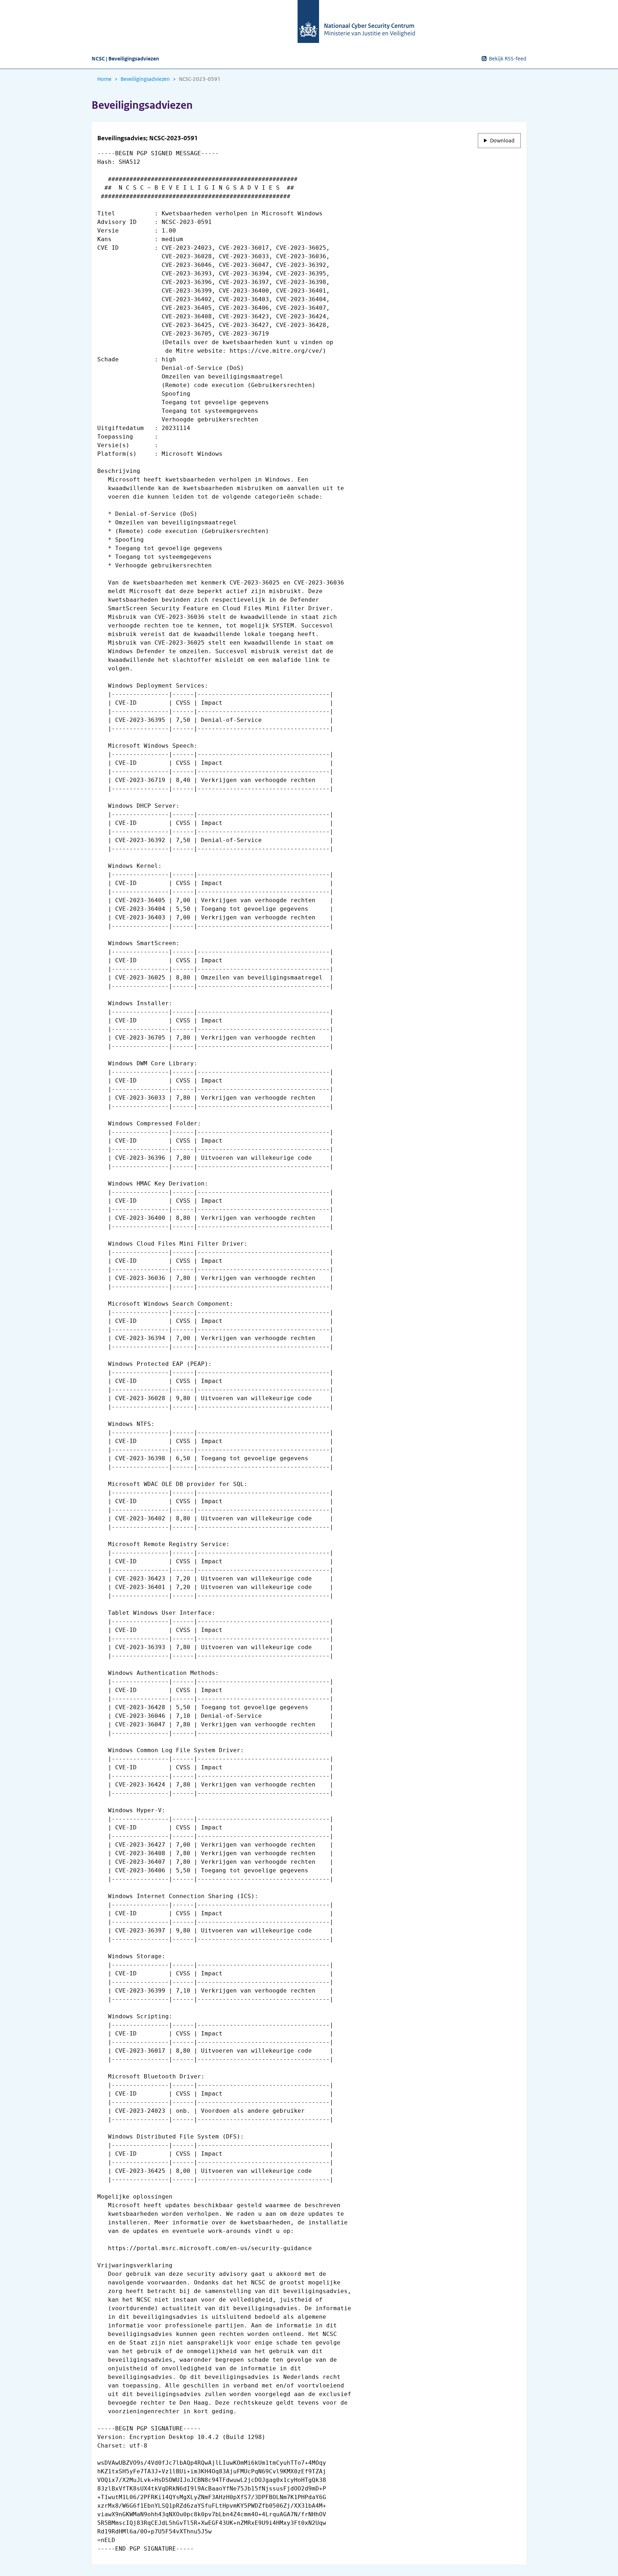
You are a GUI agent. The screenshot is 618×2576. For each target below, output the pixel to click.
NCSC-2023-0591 (200, 79)
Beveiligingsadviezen (145, 79)
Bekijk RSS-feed (508, 59)
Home (104, 79)
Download (502, 141)
